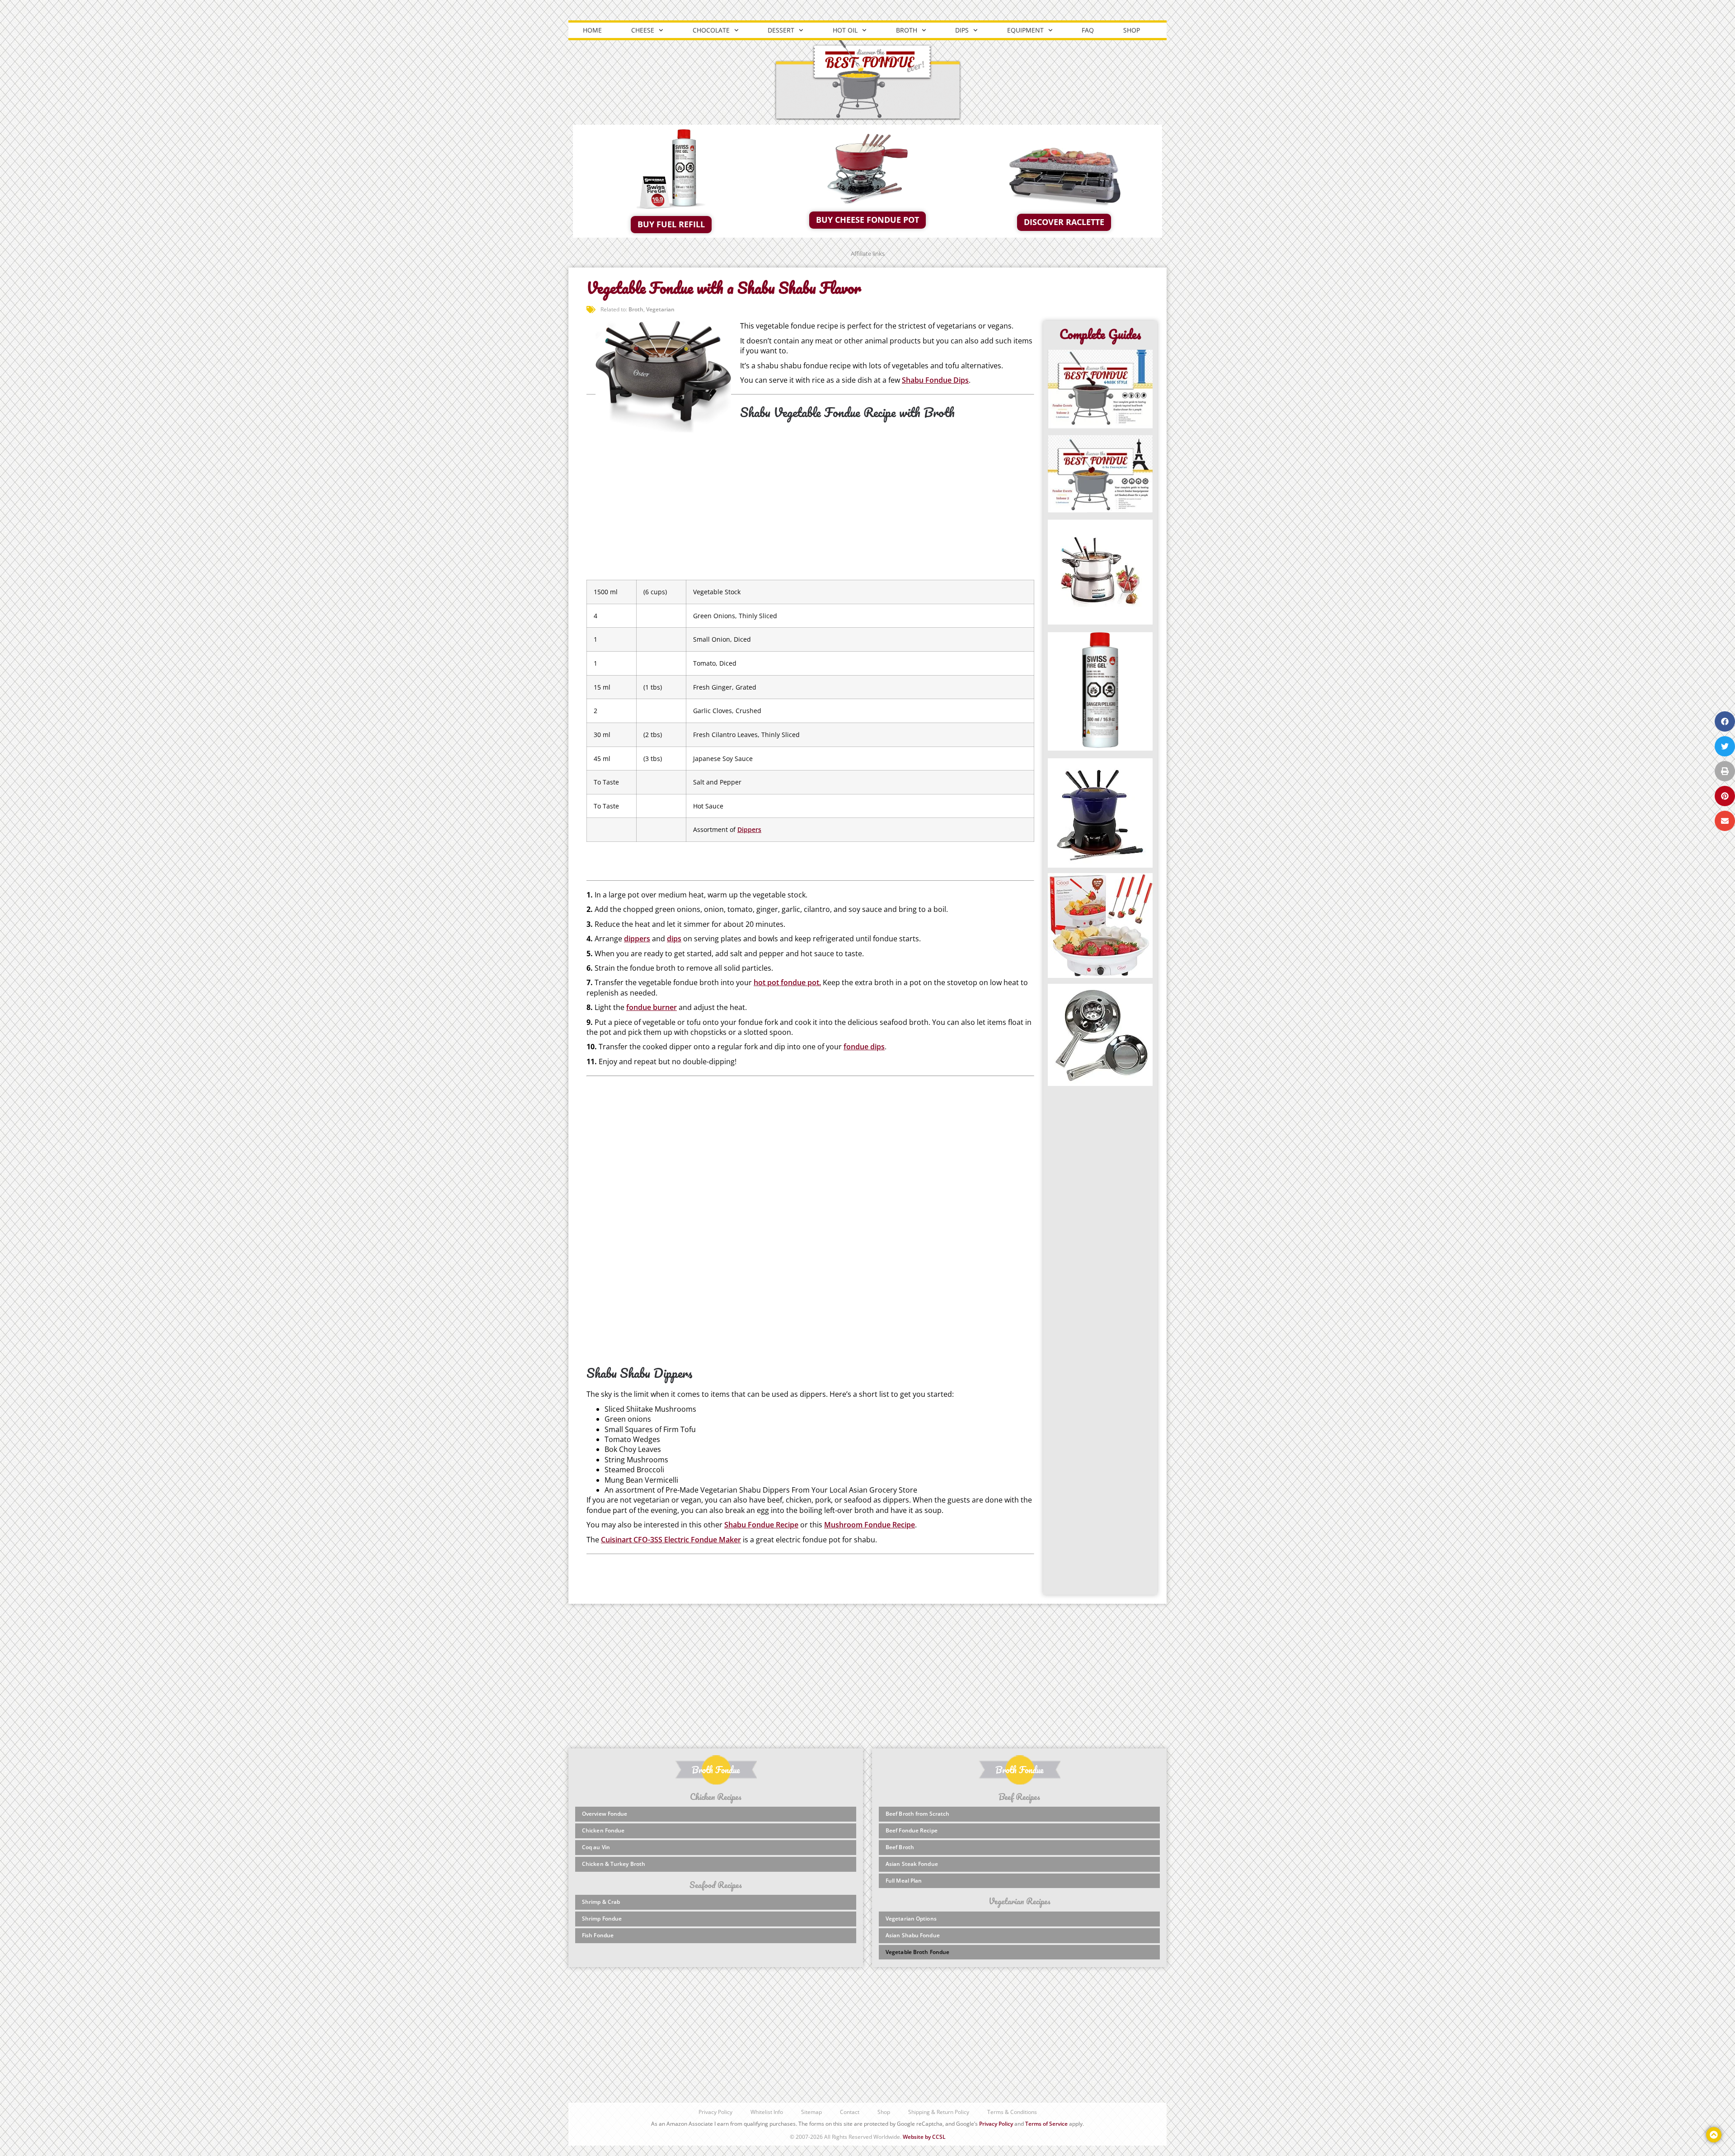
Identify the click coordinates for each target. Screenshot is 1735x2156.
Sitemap (811, 2112)
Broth (907, 30)
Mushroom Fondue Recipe (870, 1525)
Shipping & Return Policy (939, 2112)
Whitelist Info (767, 2112)
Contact (850, 2112)
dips (674, 939)
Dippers (749, 829)
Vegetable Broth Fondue (917, 1952)
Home (592, 30)
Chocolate (711, 30)
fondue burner (652, 1007)
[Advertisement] (810, 502)
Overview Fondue (605, 1814)
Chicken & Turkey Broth (614, 1864)
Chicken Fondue (603, 1830)
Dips (962, 30)
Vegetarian (660, 309)
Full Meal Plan (904, 1881)
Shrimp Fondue (602, 1919)
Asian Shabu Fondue (913, 1935)
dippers (637, 939)
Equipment (1025, 30)
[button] (1725, 721)
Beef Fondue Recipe (912, 1830)
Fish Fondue (598, 1935)
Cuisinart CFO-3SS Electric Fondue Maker (671, 1540)
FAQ (1088, 30)
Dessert (781, 30)
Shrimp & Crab (601, 1902)
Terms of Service (1046, 2124)
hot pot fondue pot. (787, 982)
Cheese (643, 30)
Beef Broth (900, 1847)
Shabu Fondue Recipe (761, 1525)
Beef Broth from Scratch (917, 1814)
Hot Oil (845, 30)
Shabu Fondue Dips (935, 380)
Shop (1132, 30)
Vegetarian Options (911, 1919)
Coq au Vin (596, 1847)
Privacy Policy (715, 2112)
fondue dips (864, 1047)
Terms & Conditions (1012, 2112)
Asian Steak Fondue (912, 1864)
